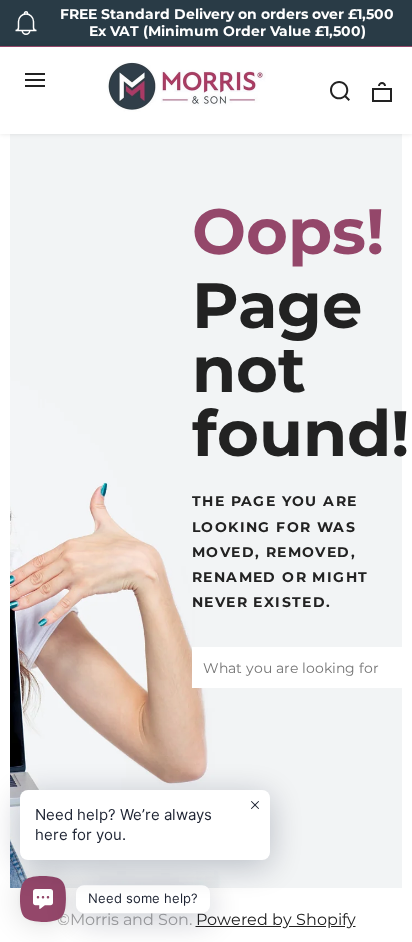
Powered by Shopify (276, 919)
